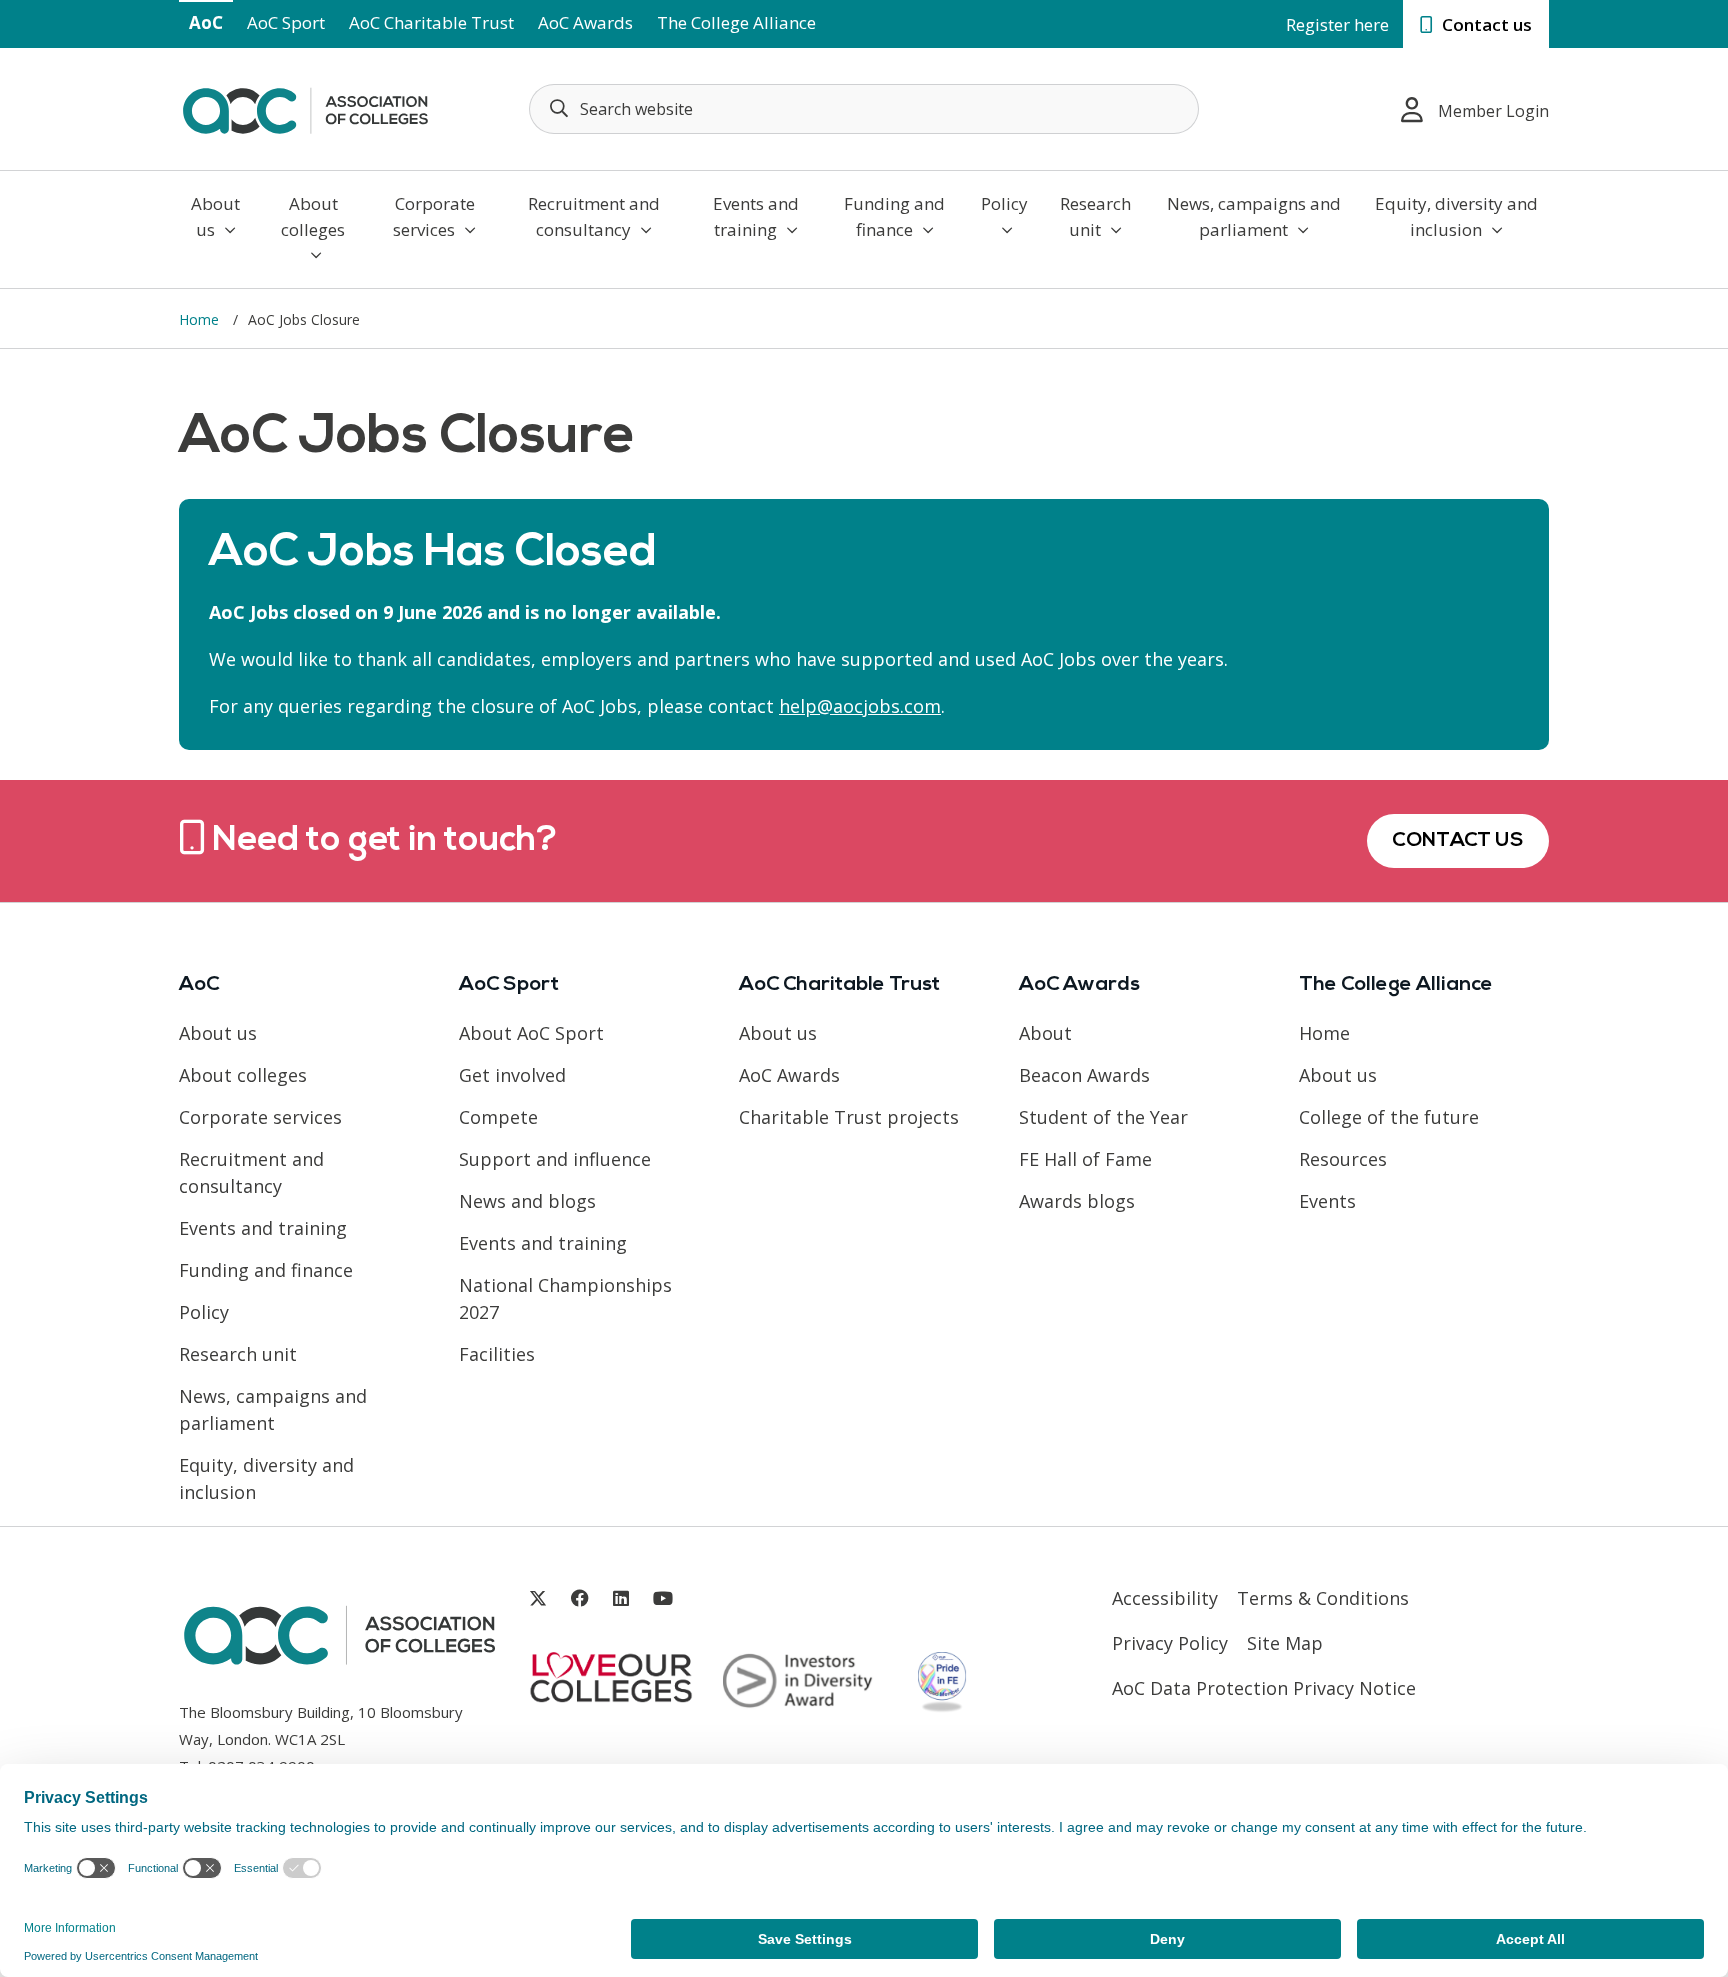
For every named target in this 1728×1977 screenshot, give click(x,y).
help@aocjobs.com (860, 706)
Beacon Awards (1084, 1075)
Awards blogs (1077, 1201)
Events (1327, 1201)
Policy (1004, 203)
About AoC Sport (531, 1033)
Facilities (497, 1354)
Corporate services (434, 216)
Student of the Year (1103, 1117)
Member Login (1493, 111)
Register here (1337, 24)
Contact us (1485, 24)
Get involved (512, 1075)
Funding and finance (894, 216)
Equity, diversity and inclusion (1456, 216)
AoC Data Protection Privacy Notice (1264, 1688)
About (1045, 1033)
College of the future (1389, 1117)
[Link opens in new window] (538, 1598)
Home (201, 319)
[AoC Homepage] (305, 107)
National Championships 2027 (565, 1298)
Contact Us (1458, 841)
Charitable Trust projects (849, 1117)
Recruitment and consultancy (594, 216)
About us (215, 216)
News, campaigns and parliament (1254, 216)
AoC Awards (585, 22)
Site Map (1285, 1643)
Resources (1343, 1159)
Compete (498, 1117)
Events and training (756, 216)
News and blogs (527, 1201)
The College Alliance (736, 22)
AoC (206, 22)
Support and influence (555, 1159)
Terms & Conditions (1323, 1598)
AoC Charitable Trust (431, 22)
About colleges (313, 216)
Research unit (1095, 216)
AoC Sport (286, 22)
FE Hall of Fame (1085, 1159)
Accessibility (1165, 1598)
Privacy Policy (1170, 1643)
